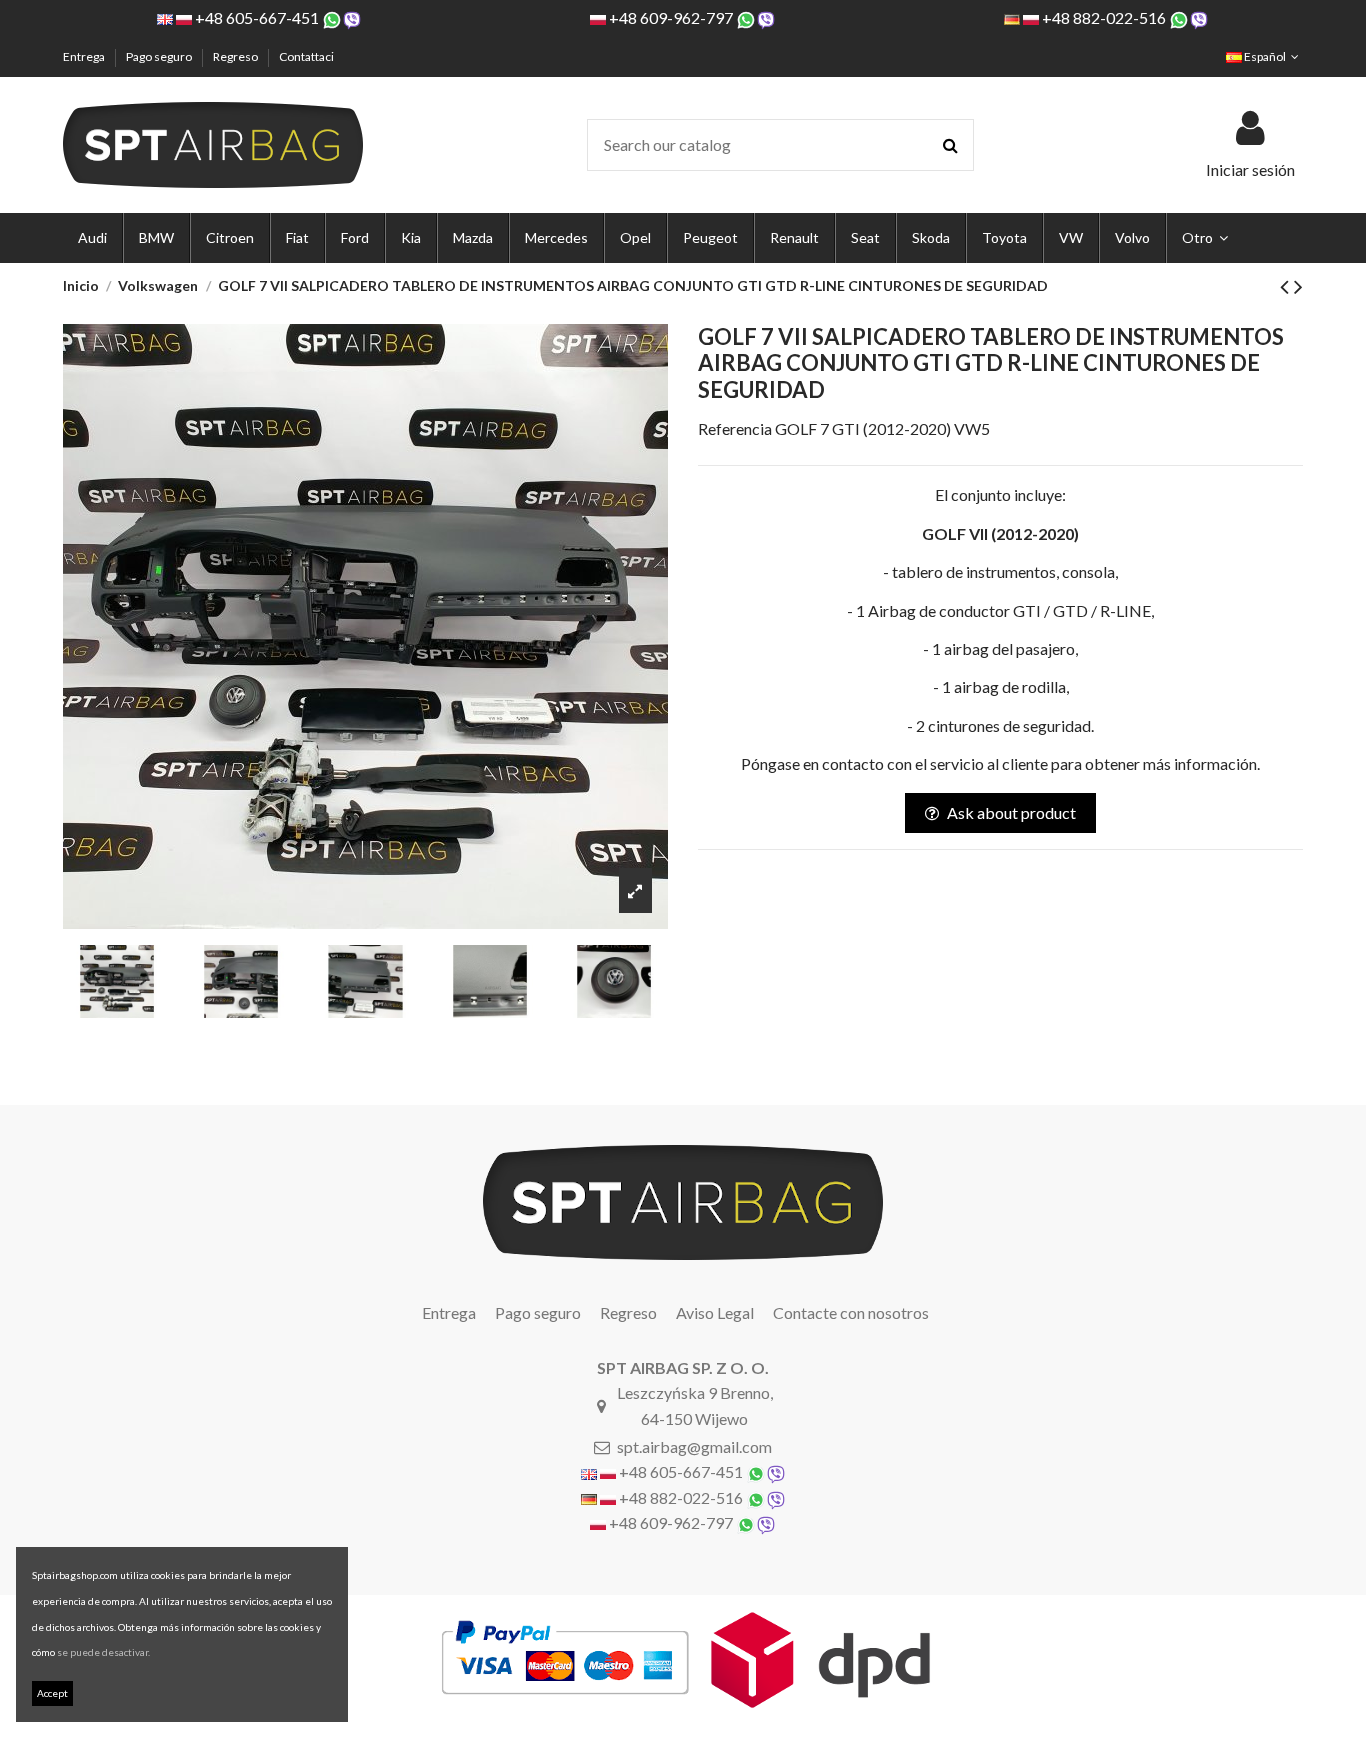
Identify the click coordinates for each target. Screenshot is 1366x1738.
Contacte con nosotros (851, 1312)
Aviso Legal (715, 1312)
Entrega (85, 56)
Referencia (735, 428)
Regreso (236, 56)
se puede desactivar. (103, 1652)
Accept (52, 1693)
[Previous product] (1287, 285)
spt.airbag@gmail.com (694, 1446)
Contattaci (306, 56)
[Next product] (1298, 285)
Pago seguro (160, 56)
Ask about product (1011, 812)
